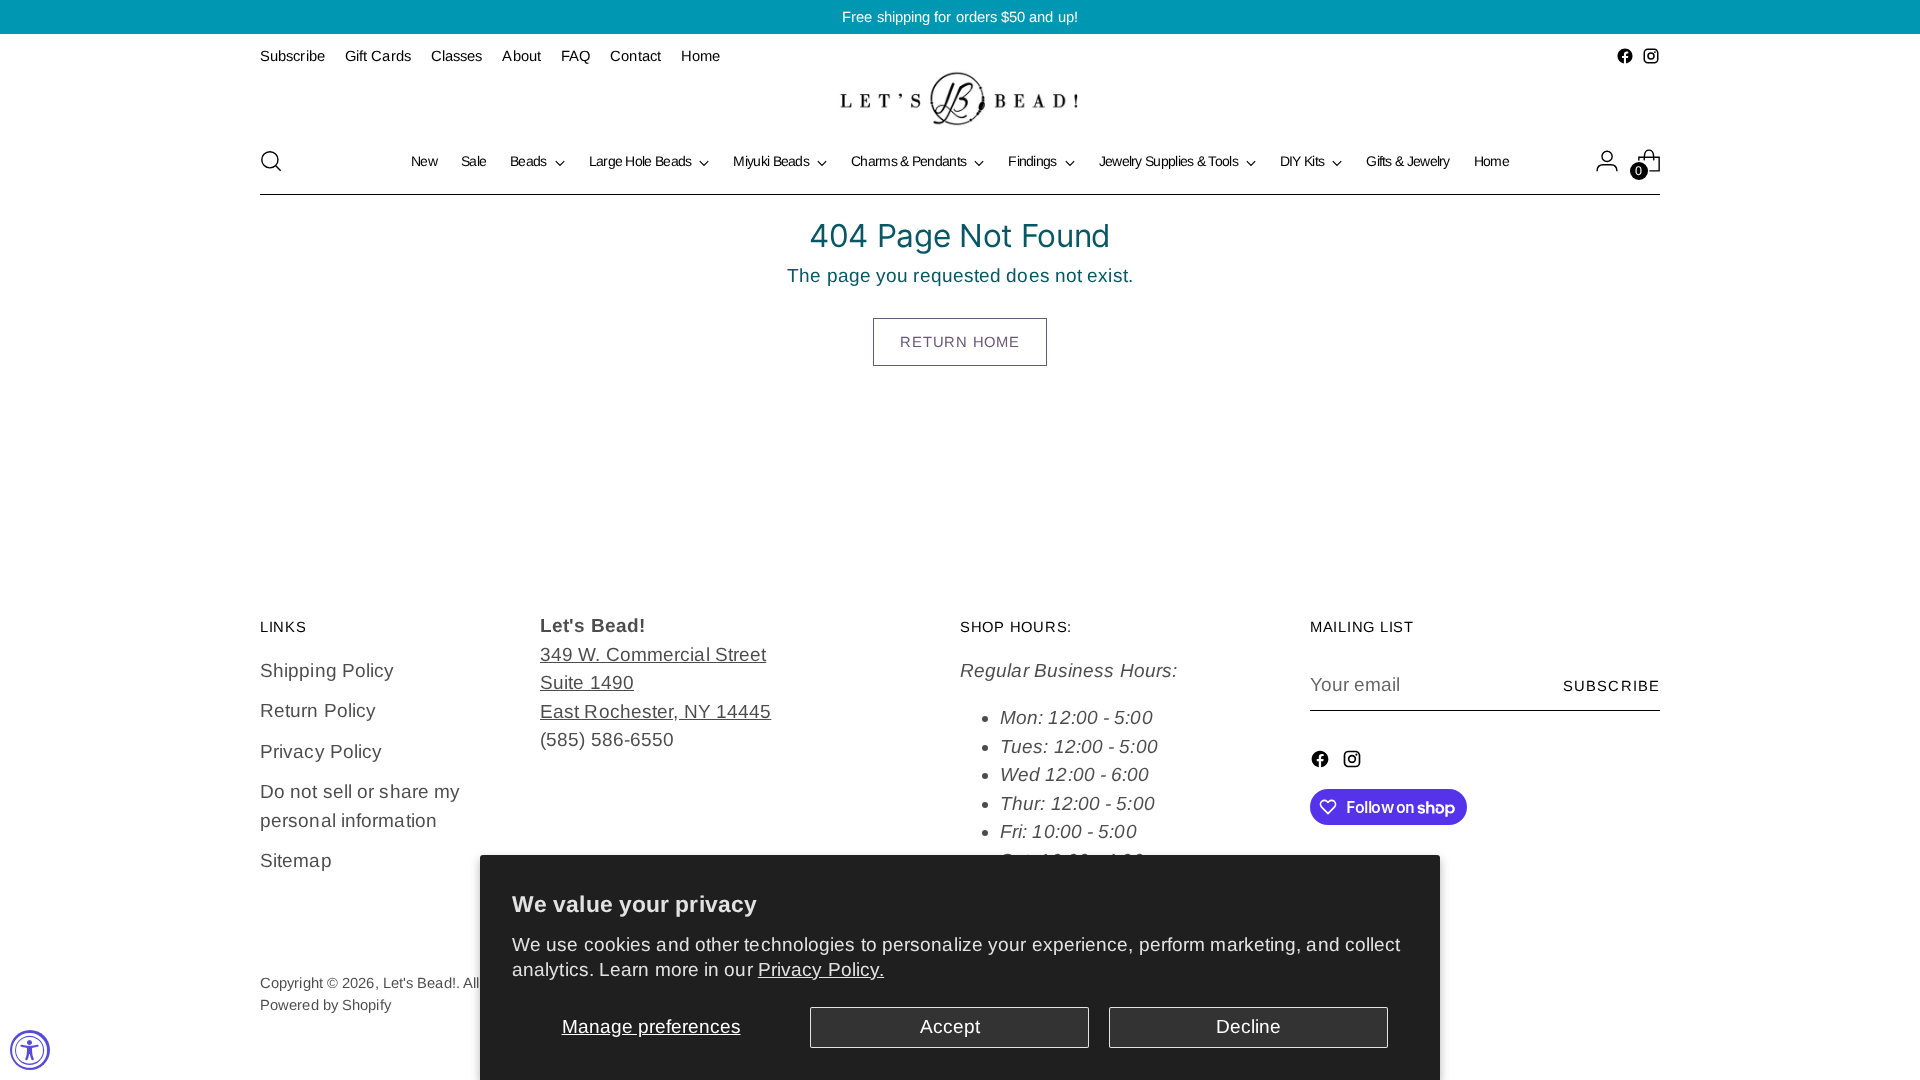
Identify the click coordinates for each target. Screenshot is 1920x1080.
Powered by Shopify (325, 1005)
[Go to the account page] (1607, 161)
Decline (1248, 1026)
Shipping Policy (327, 670)
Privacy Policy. (821, 969)
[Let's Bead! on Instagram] (1651, 56)
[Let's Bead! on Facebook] (1625, 56)
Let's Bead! (419, 983)
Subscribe (1611, 686)
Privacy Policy (321, 751)
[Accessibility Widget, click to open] (30, 1050)
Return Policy (318, 710)
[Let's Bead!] (960, 98)
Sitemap (296, 860)
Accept (950, 1026)
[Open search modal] (271, 161)
